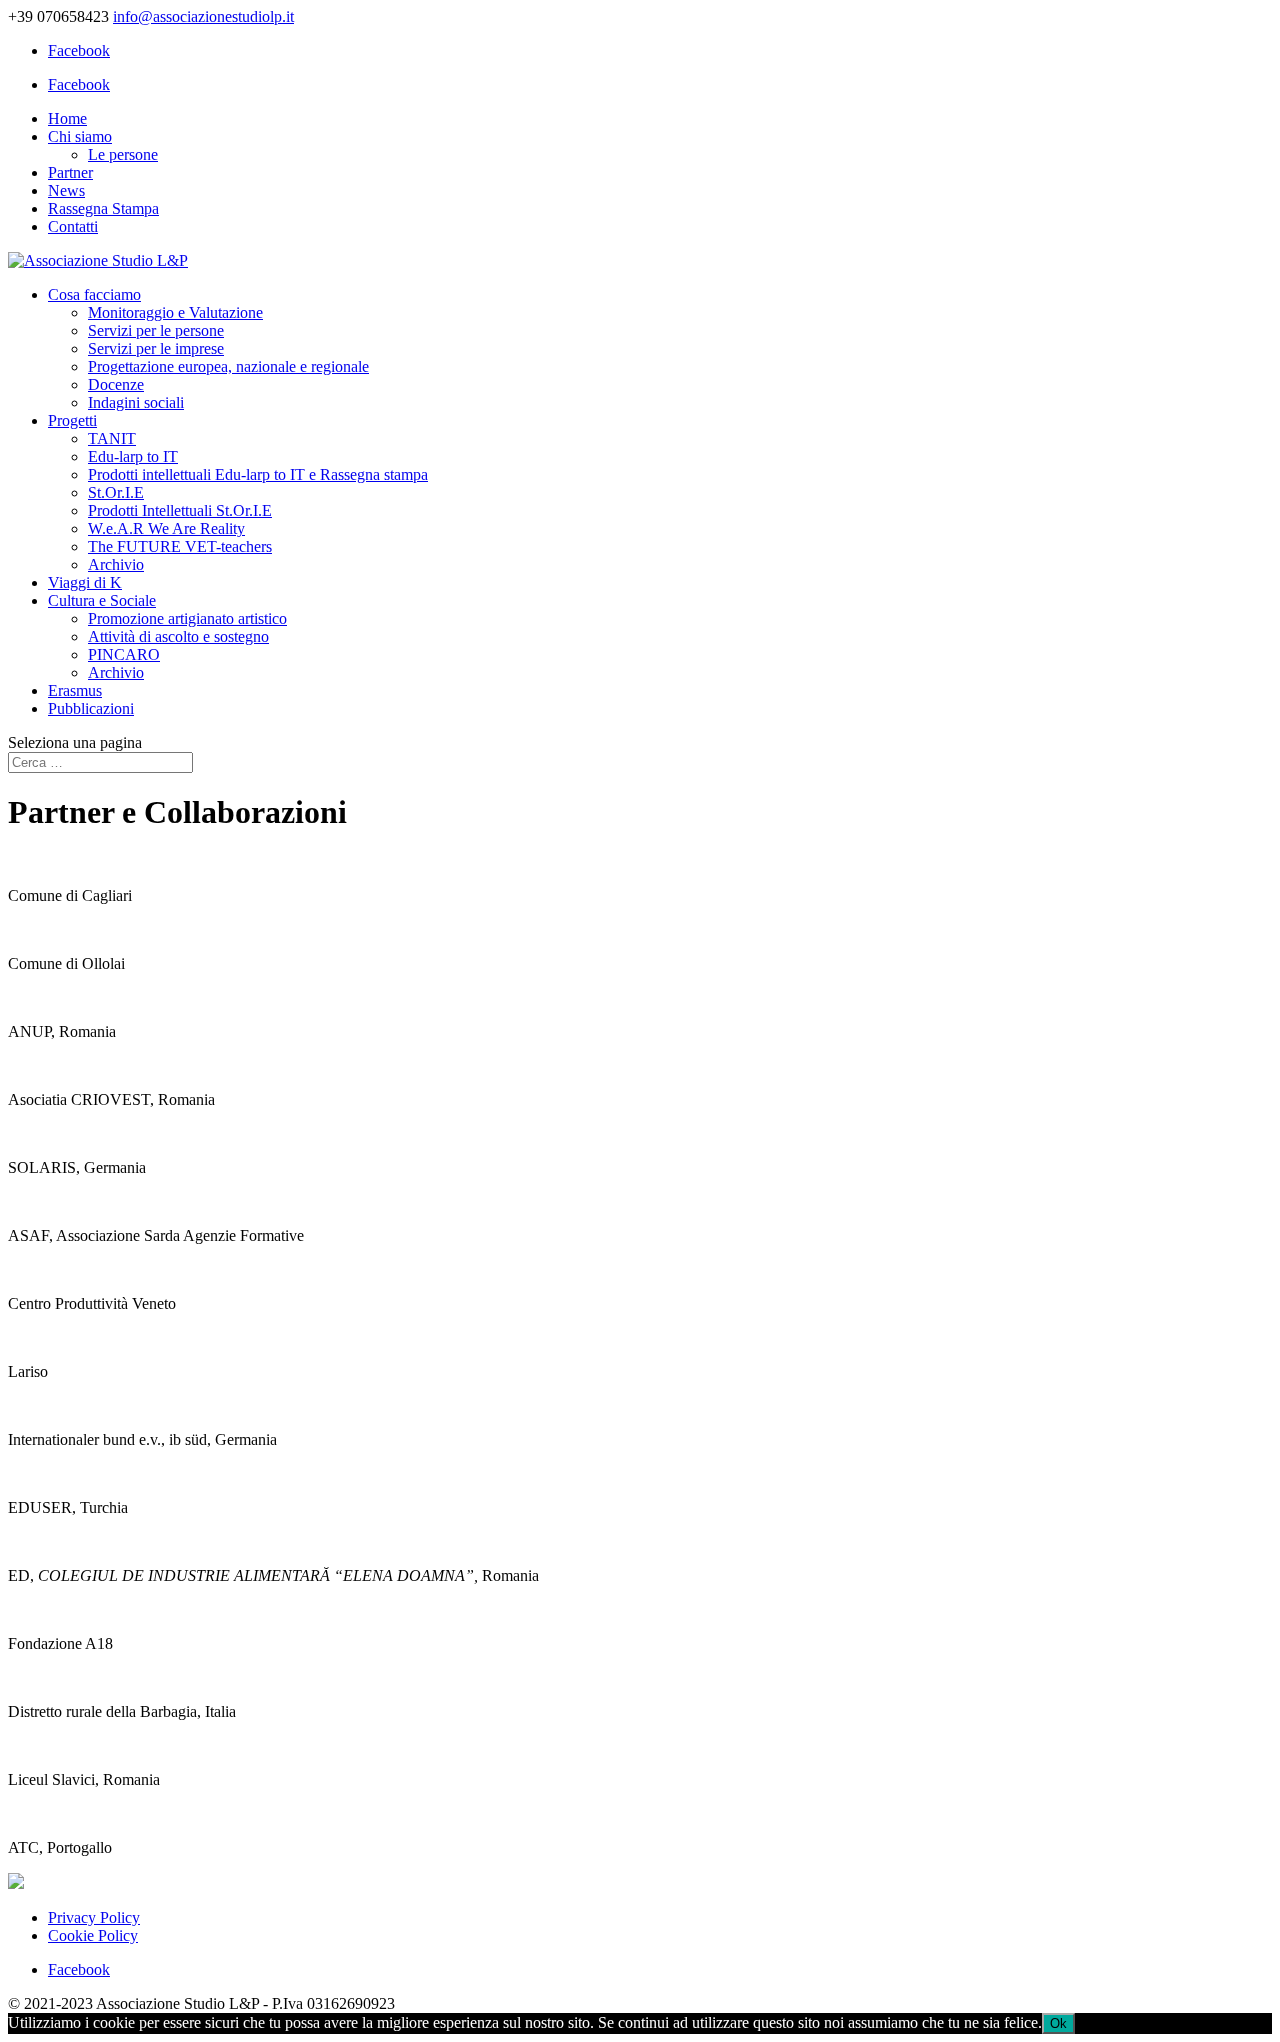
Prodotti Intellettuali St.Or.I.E (180, 510)
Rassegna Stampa (103, 208)
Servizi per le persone (156, 330)
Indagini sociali (136, 402)
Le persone (123, 154)
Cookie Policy (93, 1935)
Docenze (116, 384)
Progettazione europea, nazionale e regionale (228, 366)
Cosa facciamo (94, 294)
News (66, 190)
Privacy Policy (94, 1917)
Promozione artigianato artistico (187, 618)
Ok (1058, 2023)
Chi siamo (80, 136)
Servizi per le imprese (156, 348)
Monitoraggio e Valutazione (175, 312)
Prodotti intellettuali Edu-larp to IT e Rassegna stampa (258, 474)
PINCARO (124, 654)
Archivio (116, 564)
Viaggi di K (85, 582)
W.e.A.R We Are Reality (166, 528)
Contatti (73, 226)
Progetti (72, 420)
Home (67, 118)
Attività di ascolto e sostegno (178, 636)
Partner (70, 172)
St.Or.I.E (116, 492)
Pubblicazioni (91, 708)
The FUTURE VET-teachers (180, 546)
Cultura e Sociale (102, 600)
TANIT (112, 438)
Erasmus (75, 690)
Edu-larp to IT (133, 456)
